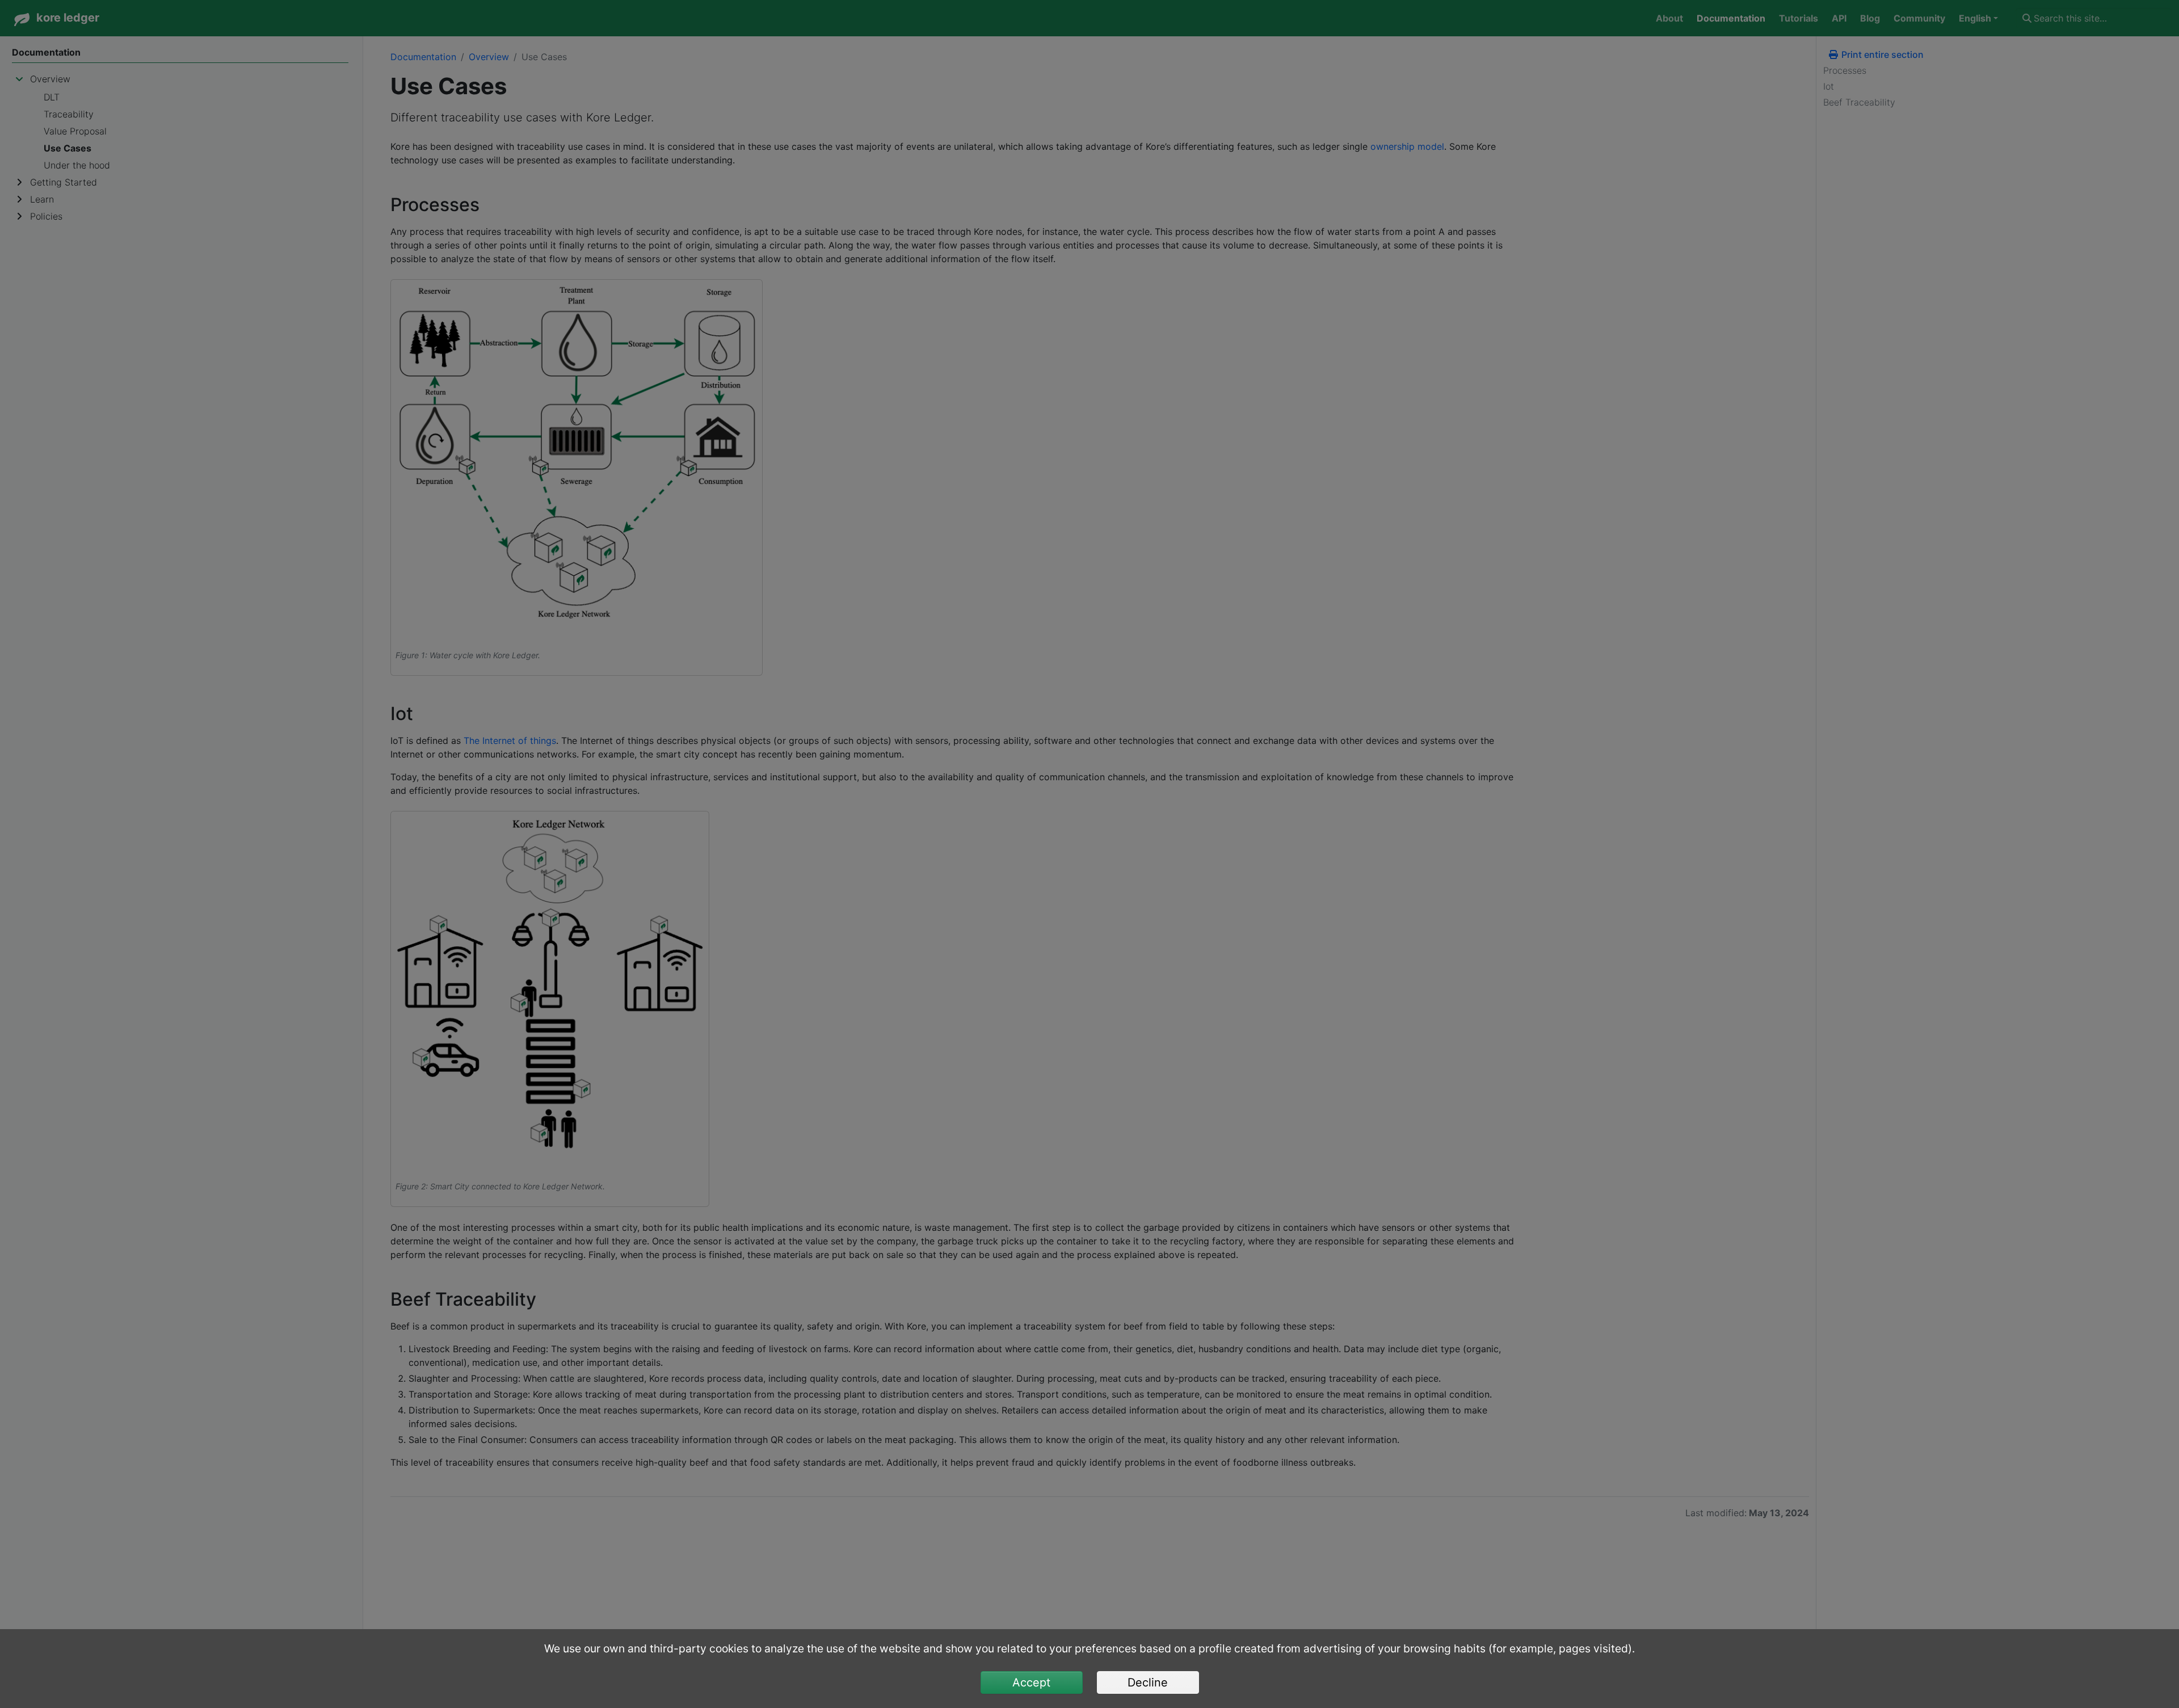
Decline (1148, 1682)
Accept (1031, 1682)
